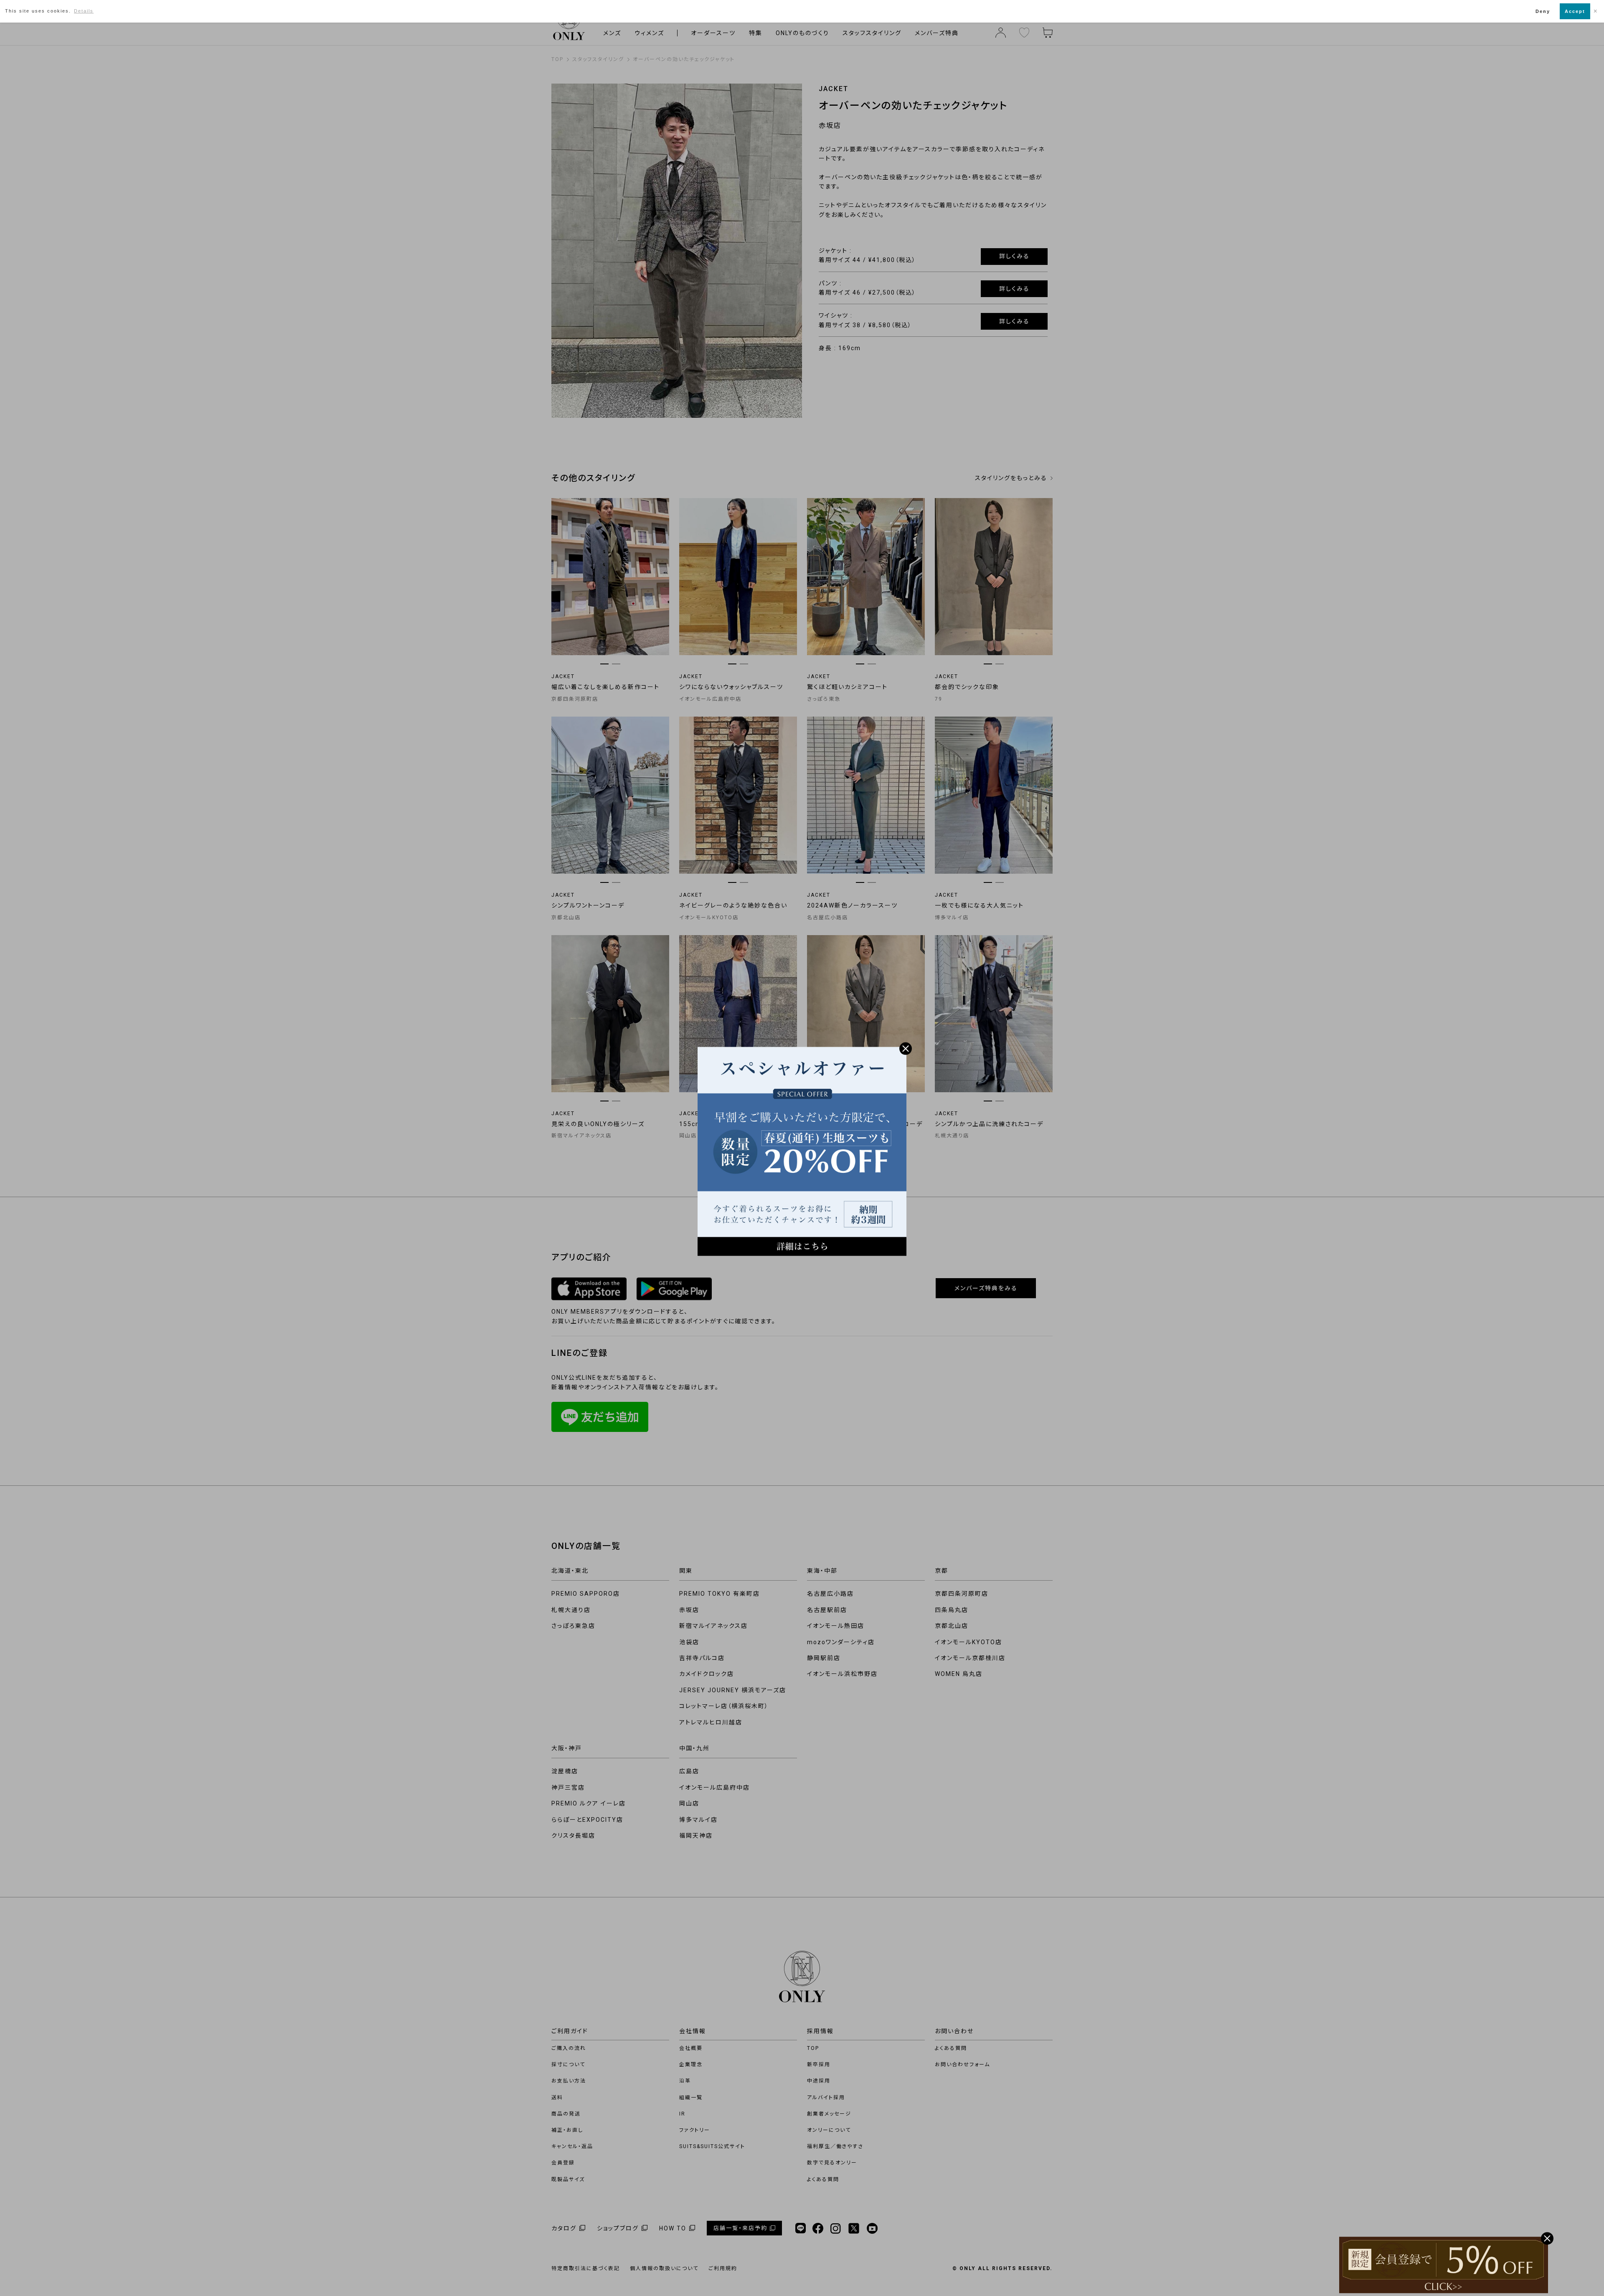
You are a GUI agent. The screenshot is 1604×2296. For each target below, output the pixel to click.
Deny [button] (1543, 11)
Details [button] (84, 11)
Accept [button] (1575, 11)
